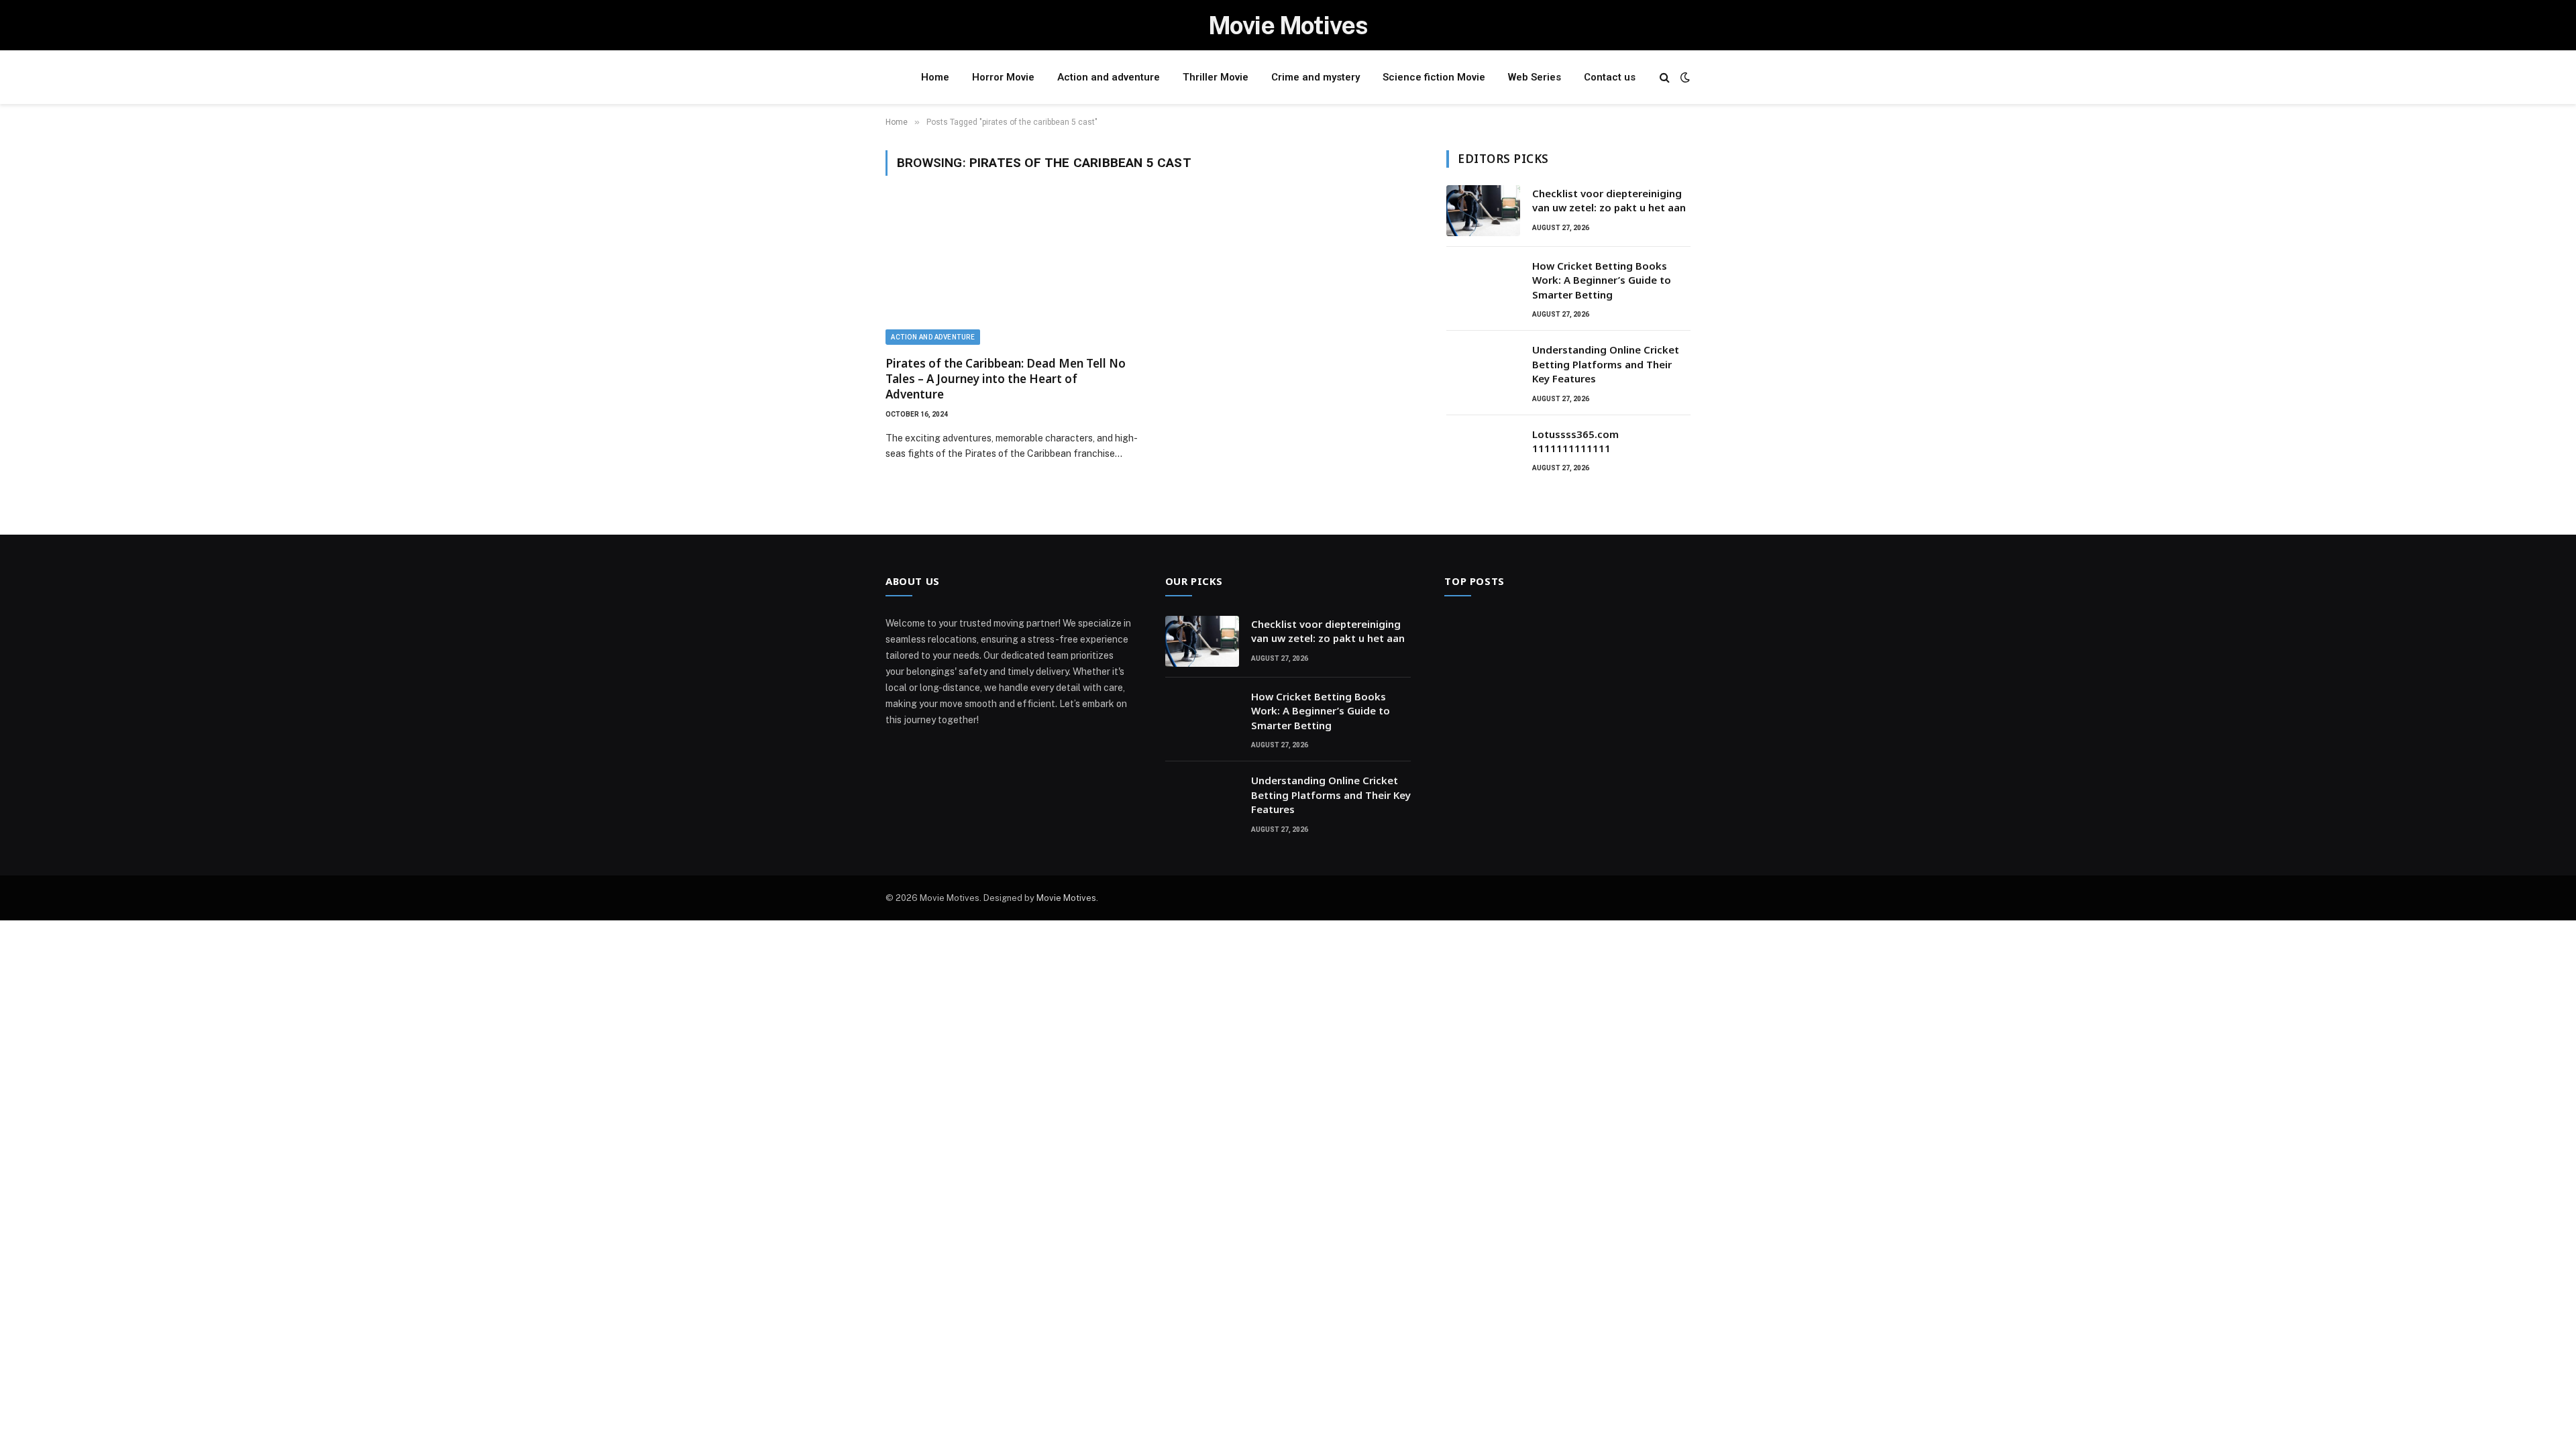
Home (935, 77)
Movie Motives (1066, 898)
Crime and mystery (1316, 77)
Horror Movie (1003, 77)
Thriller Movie (1216, 77)
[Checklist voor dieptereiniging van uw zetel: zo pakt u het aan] (1483, 211)
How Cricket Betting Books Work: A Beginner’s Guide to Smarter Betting (1602, 280)
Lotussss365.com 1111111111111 (1575, 441)
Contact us (1610, 77)
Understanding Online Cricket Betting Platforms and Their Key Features (1606, 364)
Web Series (1535, 77)
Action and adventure (1109, 77)
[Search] (1665, 77)
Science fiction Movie (1434, 77)
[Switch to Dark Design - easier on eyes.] (1684, 77)
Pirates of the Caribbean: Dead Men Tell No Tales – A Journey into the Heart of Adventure (1006, 379)
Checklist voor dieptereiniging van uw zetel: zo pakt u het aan (1609, 200)
